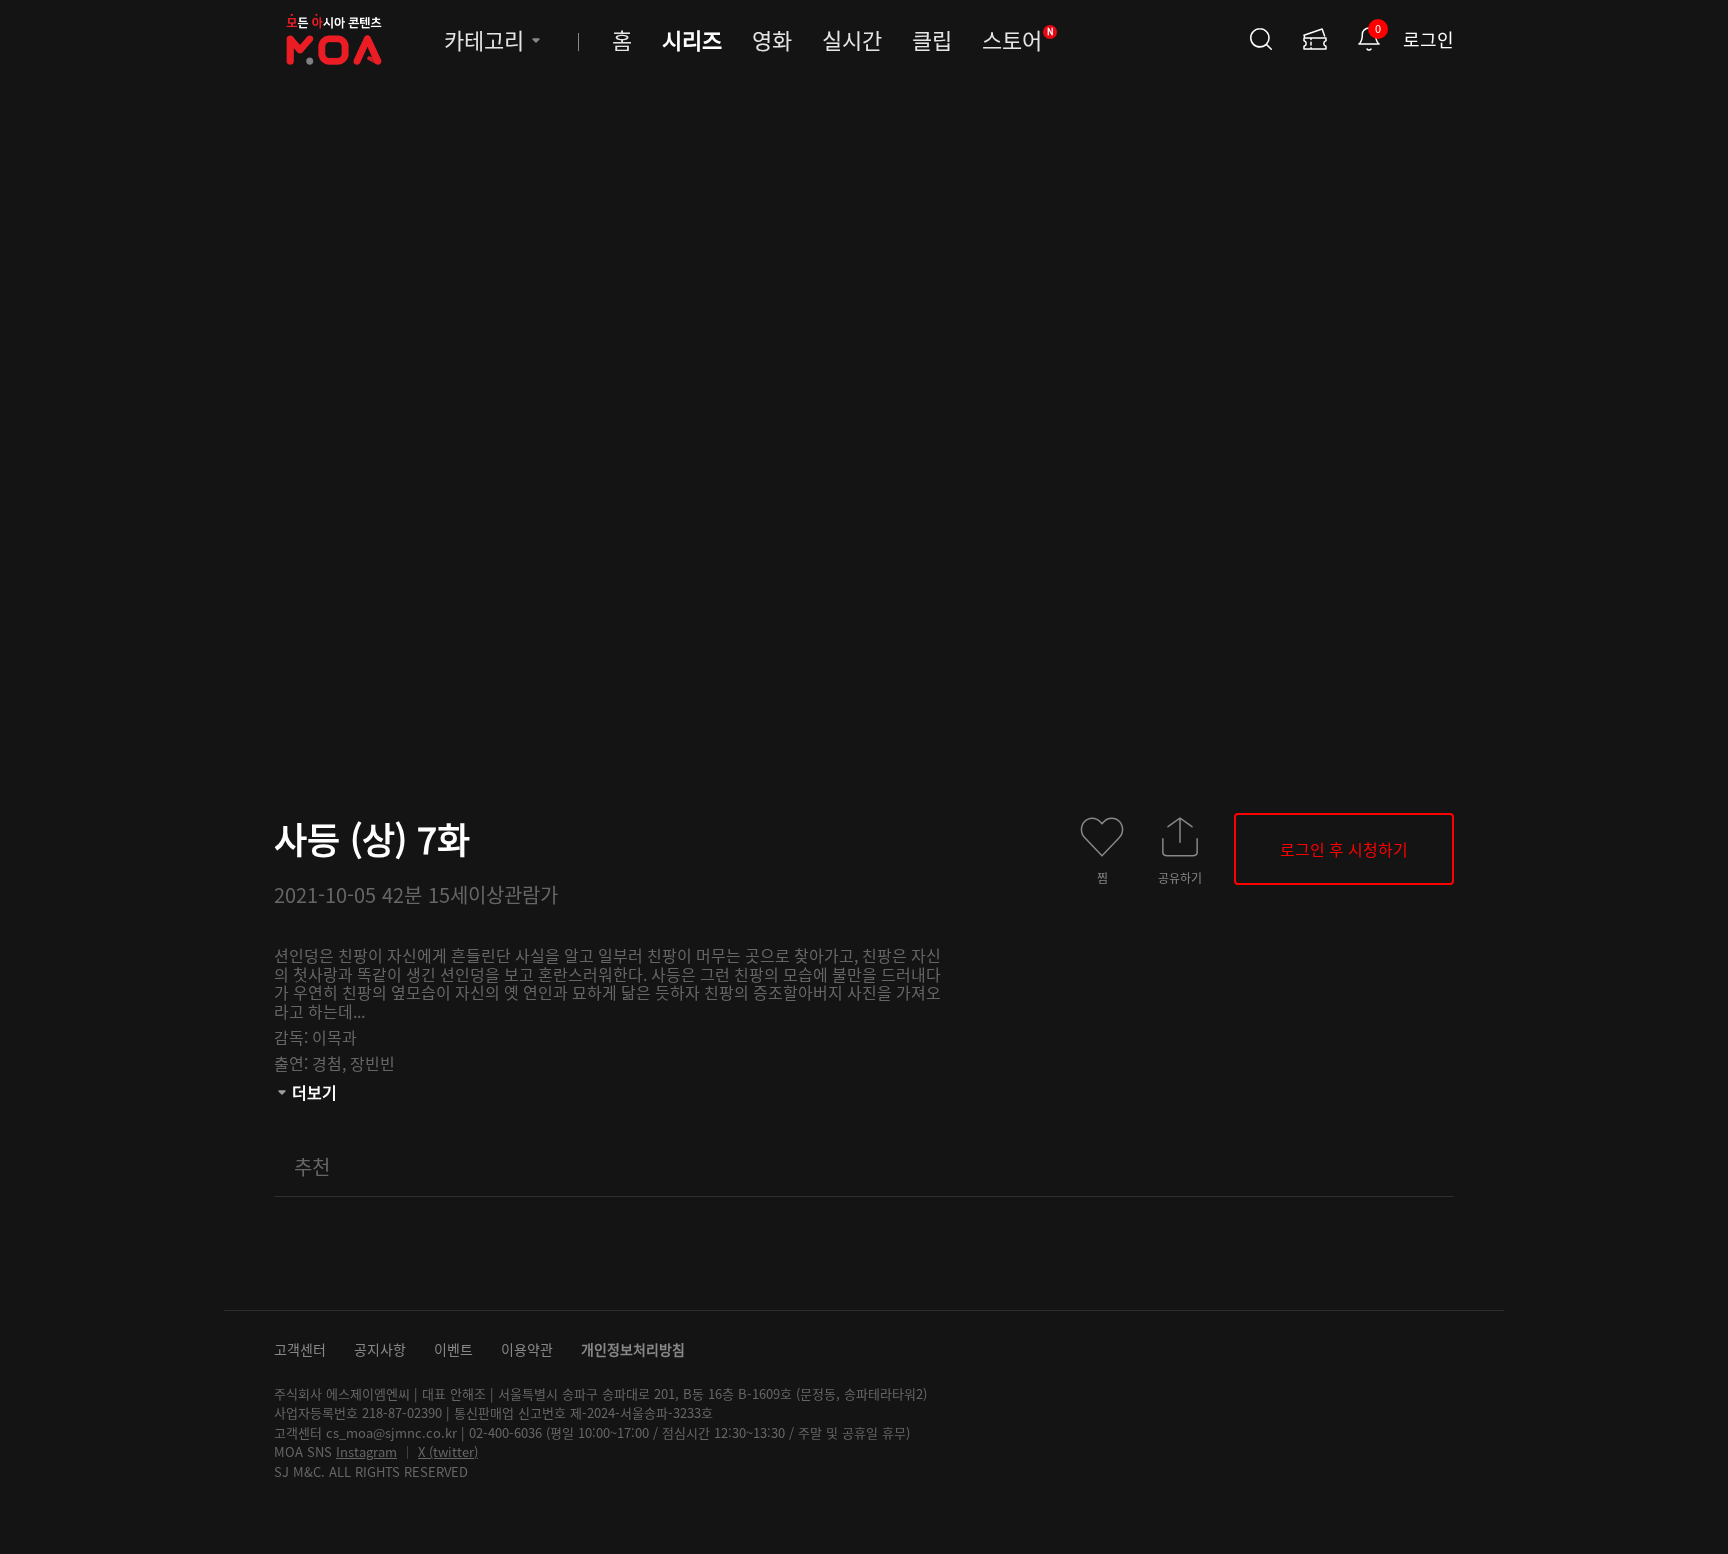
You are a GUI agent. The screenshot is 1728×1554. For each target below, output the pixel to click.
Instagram (366, 1451)
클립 (932, 39)
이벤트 (453, 1349)
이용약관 (527, 1349)
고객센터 (300, 1349)
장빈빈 (372, 1063)
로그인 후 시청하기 (1344, 849)
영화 (772, 39)
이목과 (334, 1037)
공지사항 (380, 1349)
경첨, (331, 1063)
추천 (312, 1166)
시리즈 (692, 39)
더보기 (314, 1092)
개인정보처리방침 (633, 1349)
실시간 (852, 39)
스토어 (1018, 39)
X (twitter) (448, 1451)
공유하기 (1180, 877)
